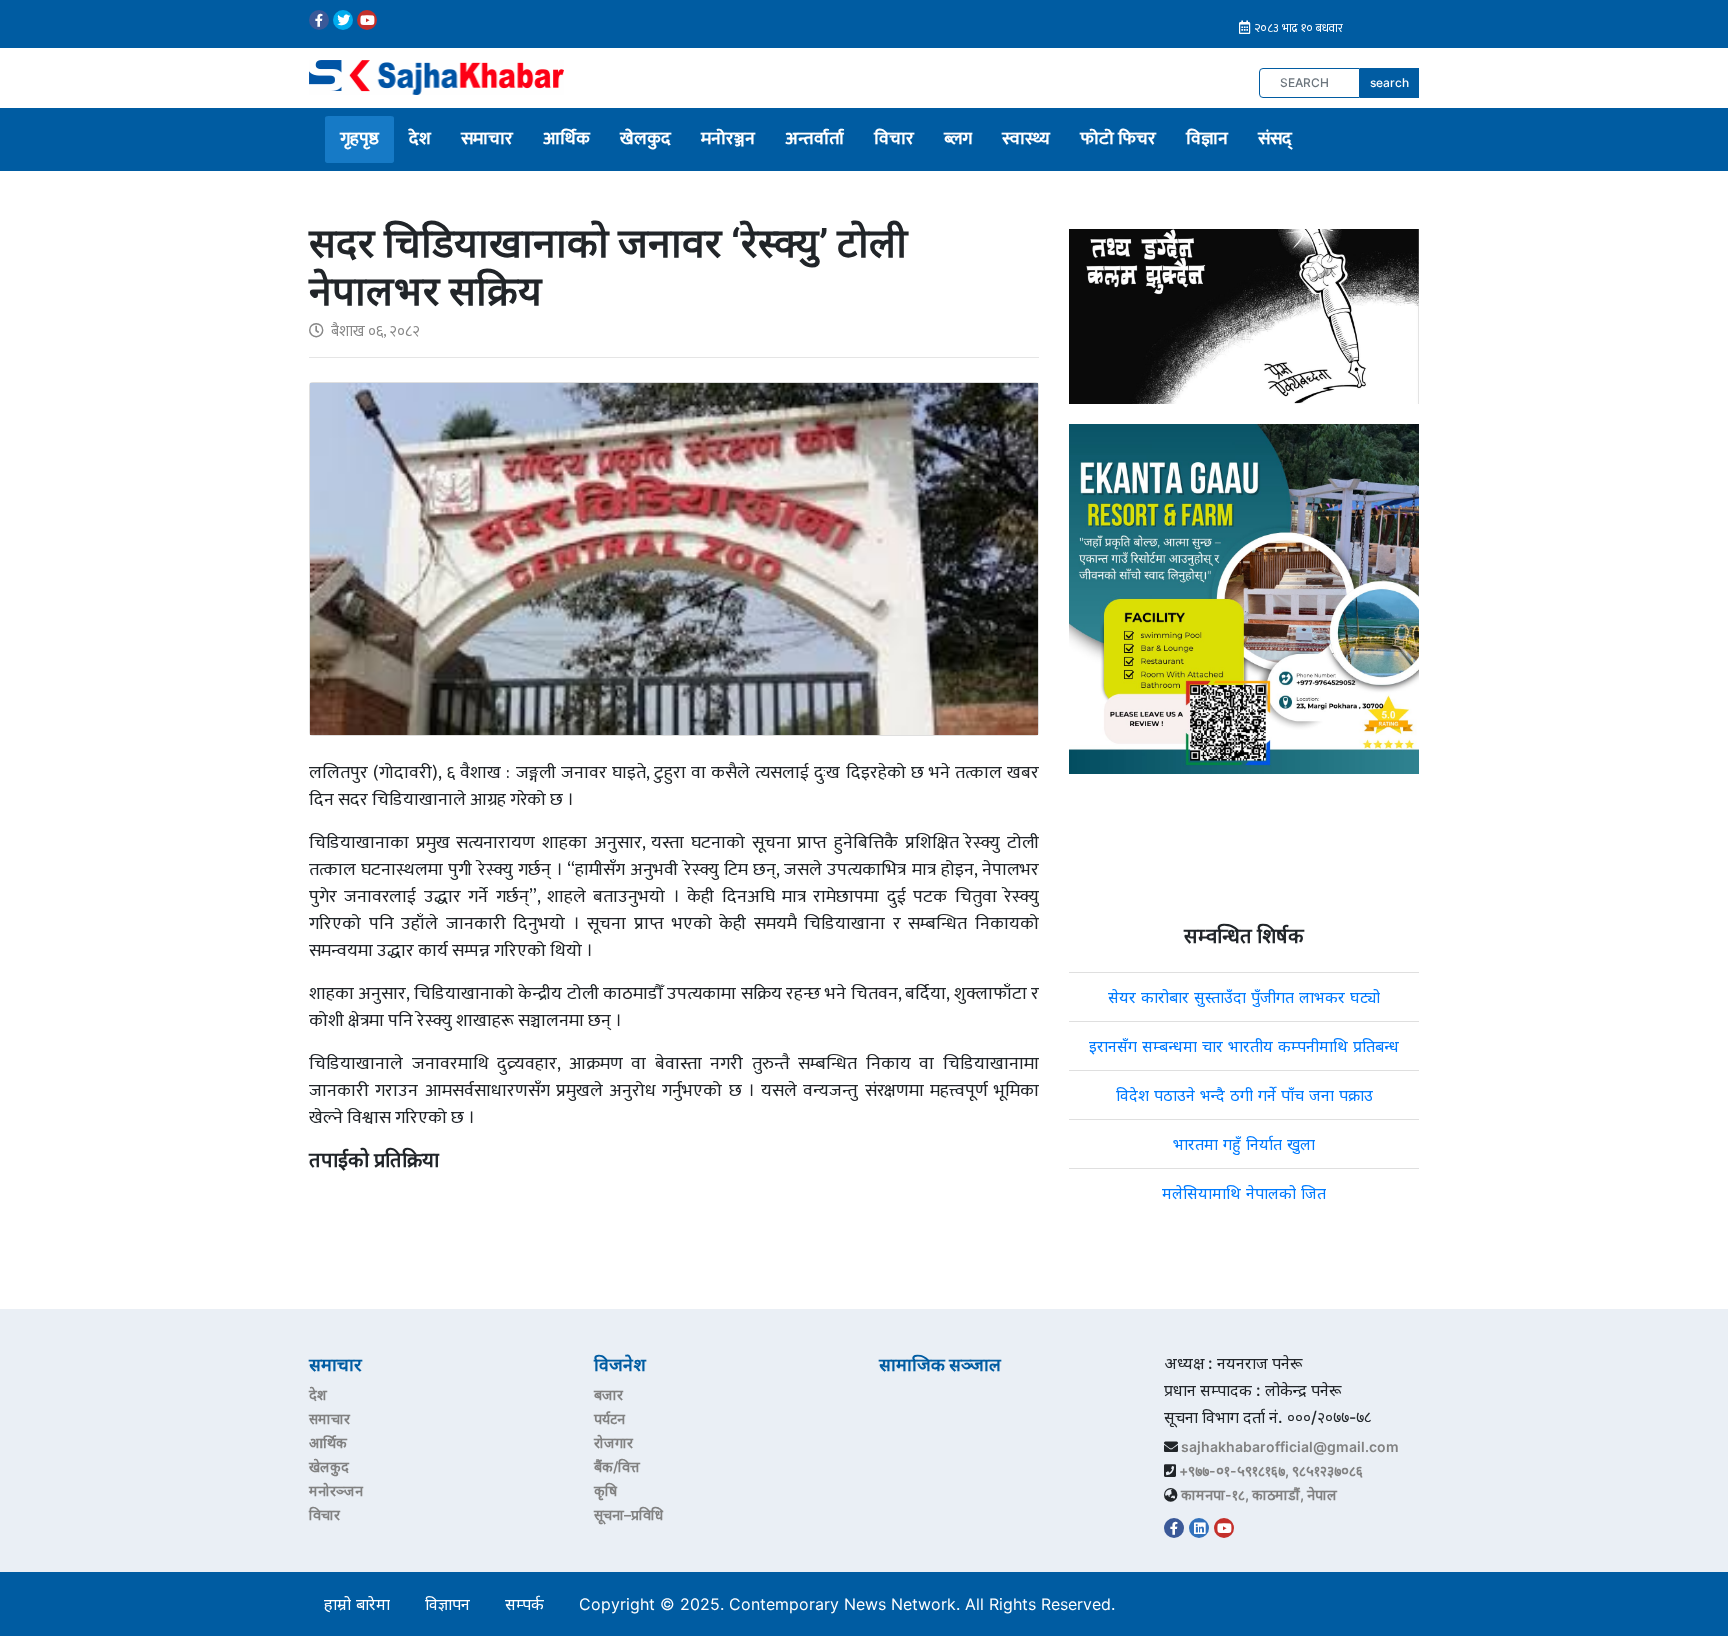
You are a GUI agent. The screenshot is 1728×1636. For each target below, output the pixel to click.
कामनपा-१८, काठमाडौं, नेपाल (1259, 1494)
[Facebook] (319, 20)
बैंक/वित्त (617, 1466)
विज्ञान (1207, 139)
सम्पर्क (524, 1604)
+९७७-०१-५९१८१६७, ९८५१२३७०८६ (1271, 1470)
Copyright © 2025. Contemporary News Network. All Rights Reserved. (852, 1604)
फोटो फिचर (1118, 139)
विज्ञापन (447, 1604)
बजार (608, 1394)
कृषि (605, 1490)
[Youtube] (367, 20)
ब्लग (958, 139)
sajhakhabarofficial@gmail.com (1290, 1446)
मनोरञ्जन (728, 139)
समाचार (487, 139)
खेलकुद (645, 139)
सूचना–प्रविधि (628, 1514)
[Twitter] (343, 20)
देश (420, 139)
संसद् (1275, 139)
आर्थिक (566, 139)
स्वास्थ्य (1026, 139)
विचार (894, 139)
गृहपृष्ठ (359, 139)
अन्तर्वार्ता (814, 139)
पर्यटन (609, 1418)
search (1389, 82)
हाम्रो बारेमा (357, 1604)
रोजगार (613, 1442)
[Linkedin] (1199, 1528)
